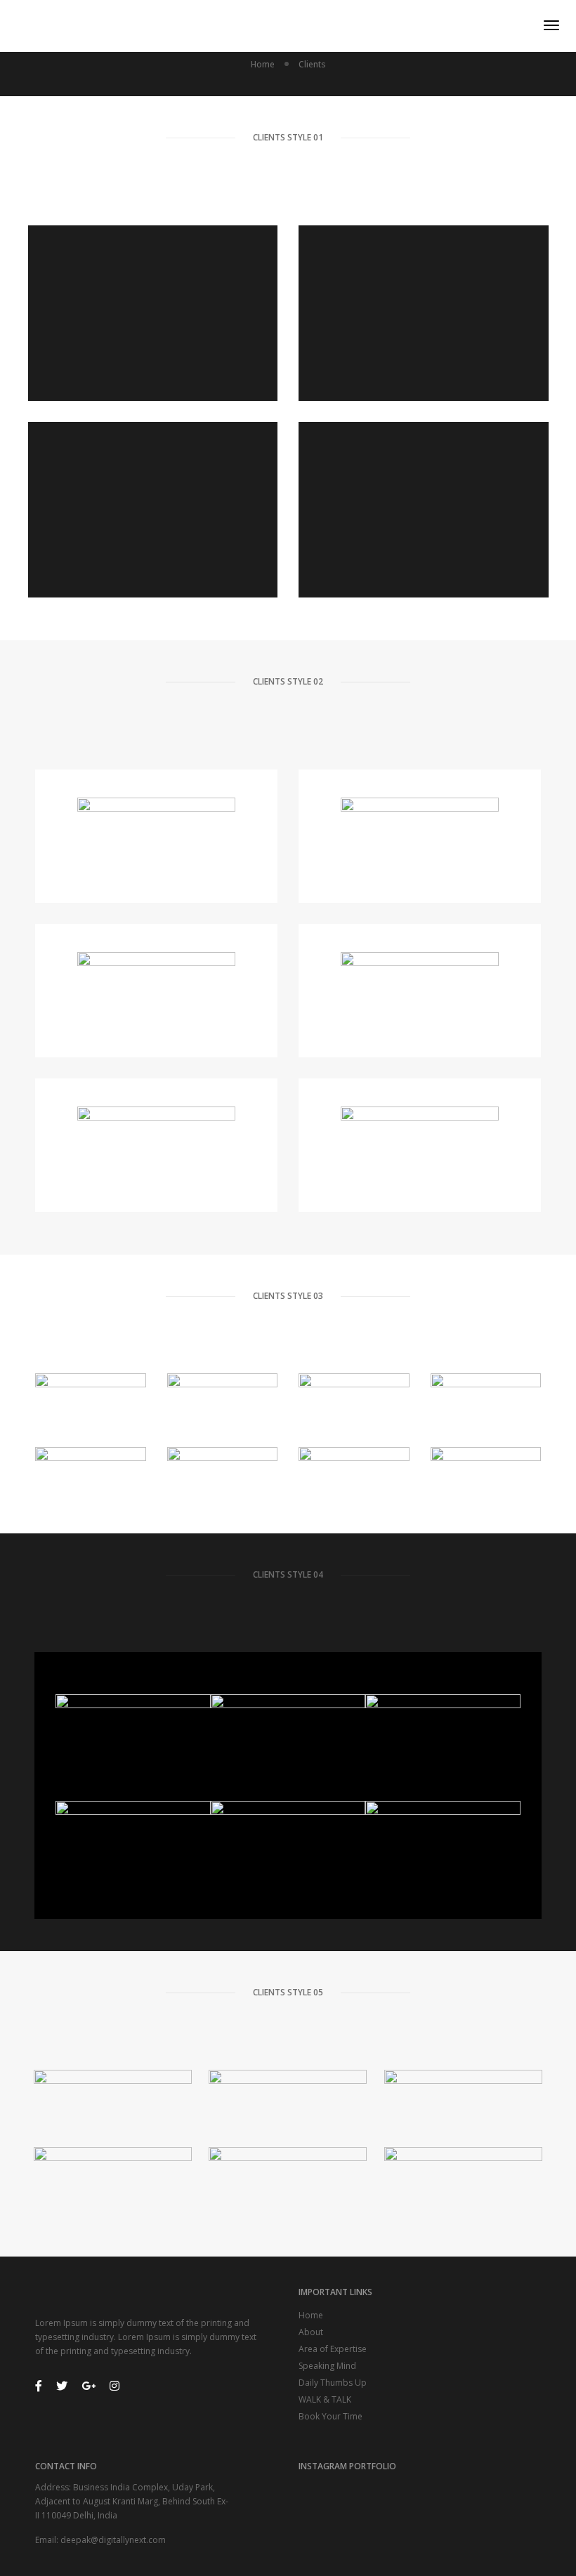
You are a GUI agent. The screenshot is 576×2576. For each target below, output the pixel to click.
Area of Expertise (333, 2349)
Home (311, 2315)
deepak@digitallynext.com (113, 2540)
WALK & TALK (325, 2399)
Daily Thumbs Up (333, 2383)
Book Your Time (330, 2416)
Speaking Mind (327, 2366)
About (311, 2332)
